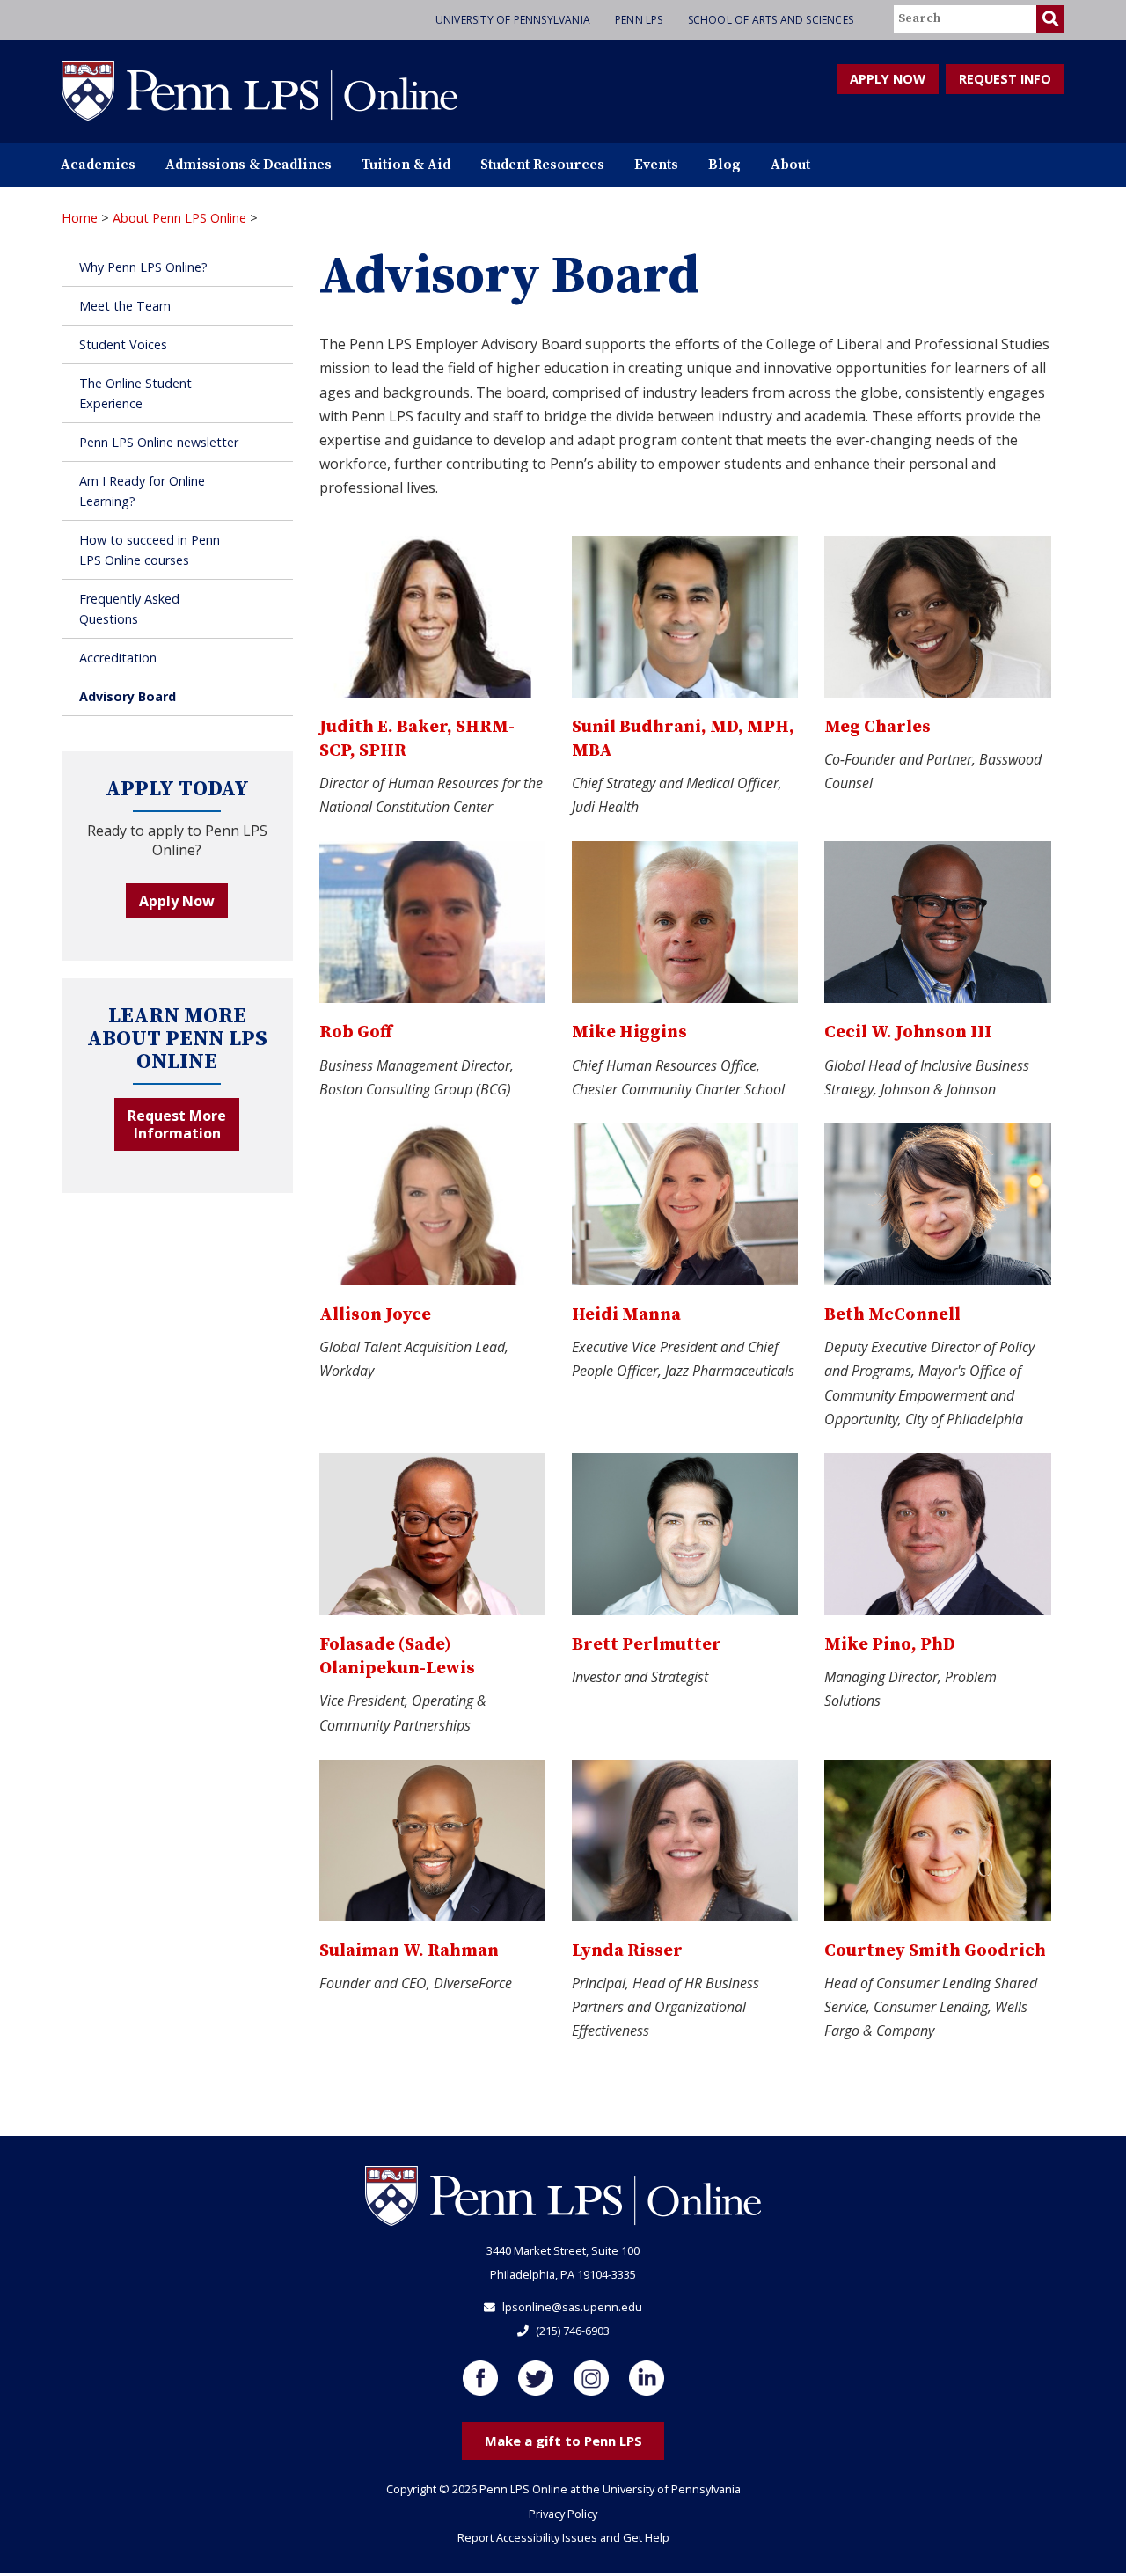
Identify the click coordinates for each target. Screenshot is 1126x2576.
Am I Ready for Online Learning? (142, 491)
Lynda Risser (627, 1951)
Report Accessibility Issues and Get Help (563, 2537)
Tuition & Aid (406, 165)
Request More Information (177, 1124)
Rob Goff (356, 1032)
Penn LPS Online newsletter (159, 442)
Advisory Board (128, 696)
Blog (724, 165)
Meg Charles (877, 727)
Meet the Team (125, 306)
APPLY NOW (888, 79)
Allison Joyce (375, 1315)
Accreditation (118, 658)
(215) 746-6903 (573, 2331)
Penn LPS (639, 20)
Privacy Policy (563, 2514)
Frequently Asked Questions (129, 609)
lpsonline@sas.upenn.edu (572, 2307)
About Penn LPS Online (179, 218)
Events (656, 165)
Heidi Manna (626, 1315)
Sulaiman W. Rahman (409, 1951)
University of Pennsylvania (513, 20)
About (790, 165)
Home (80, 218)
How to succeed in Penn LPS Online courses (150, 550)
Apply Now (177, 901)
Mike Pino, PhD (890, 1645)
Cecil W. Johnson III (908, 1032)
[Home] (260, 90)
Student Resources (542, 165)
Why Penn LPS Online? (143, 267)
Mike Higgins (629, 1032)
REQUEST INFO (1005, 79)
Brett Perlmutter (647, 1645)
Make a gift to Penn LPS (563, 2441)
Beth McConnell (892, 1315)
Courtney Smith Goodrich (935, 1951)
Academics (98, 165)
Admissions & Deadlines (249, 165)
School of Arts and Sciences (771, 20)
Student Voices (123, 344)
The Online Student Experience (135, 393)
